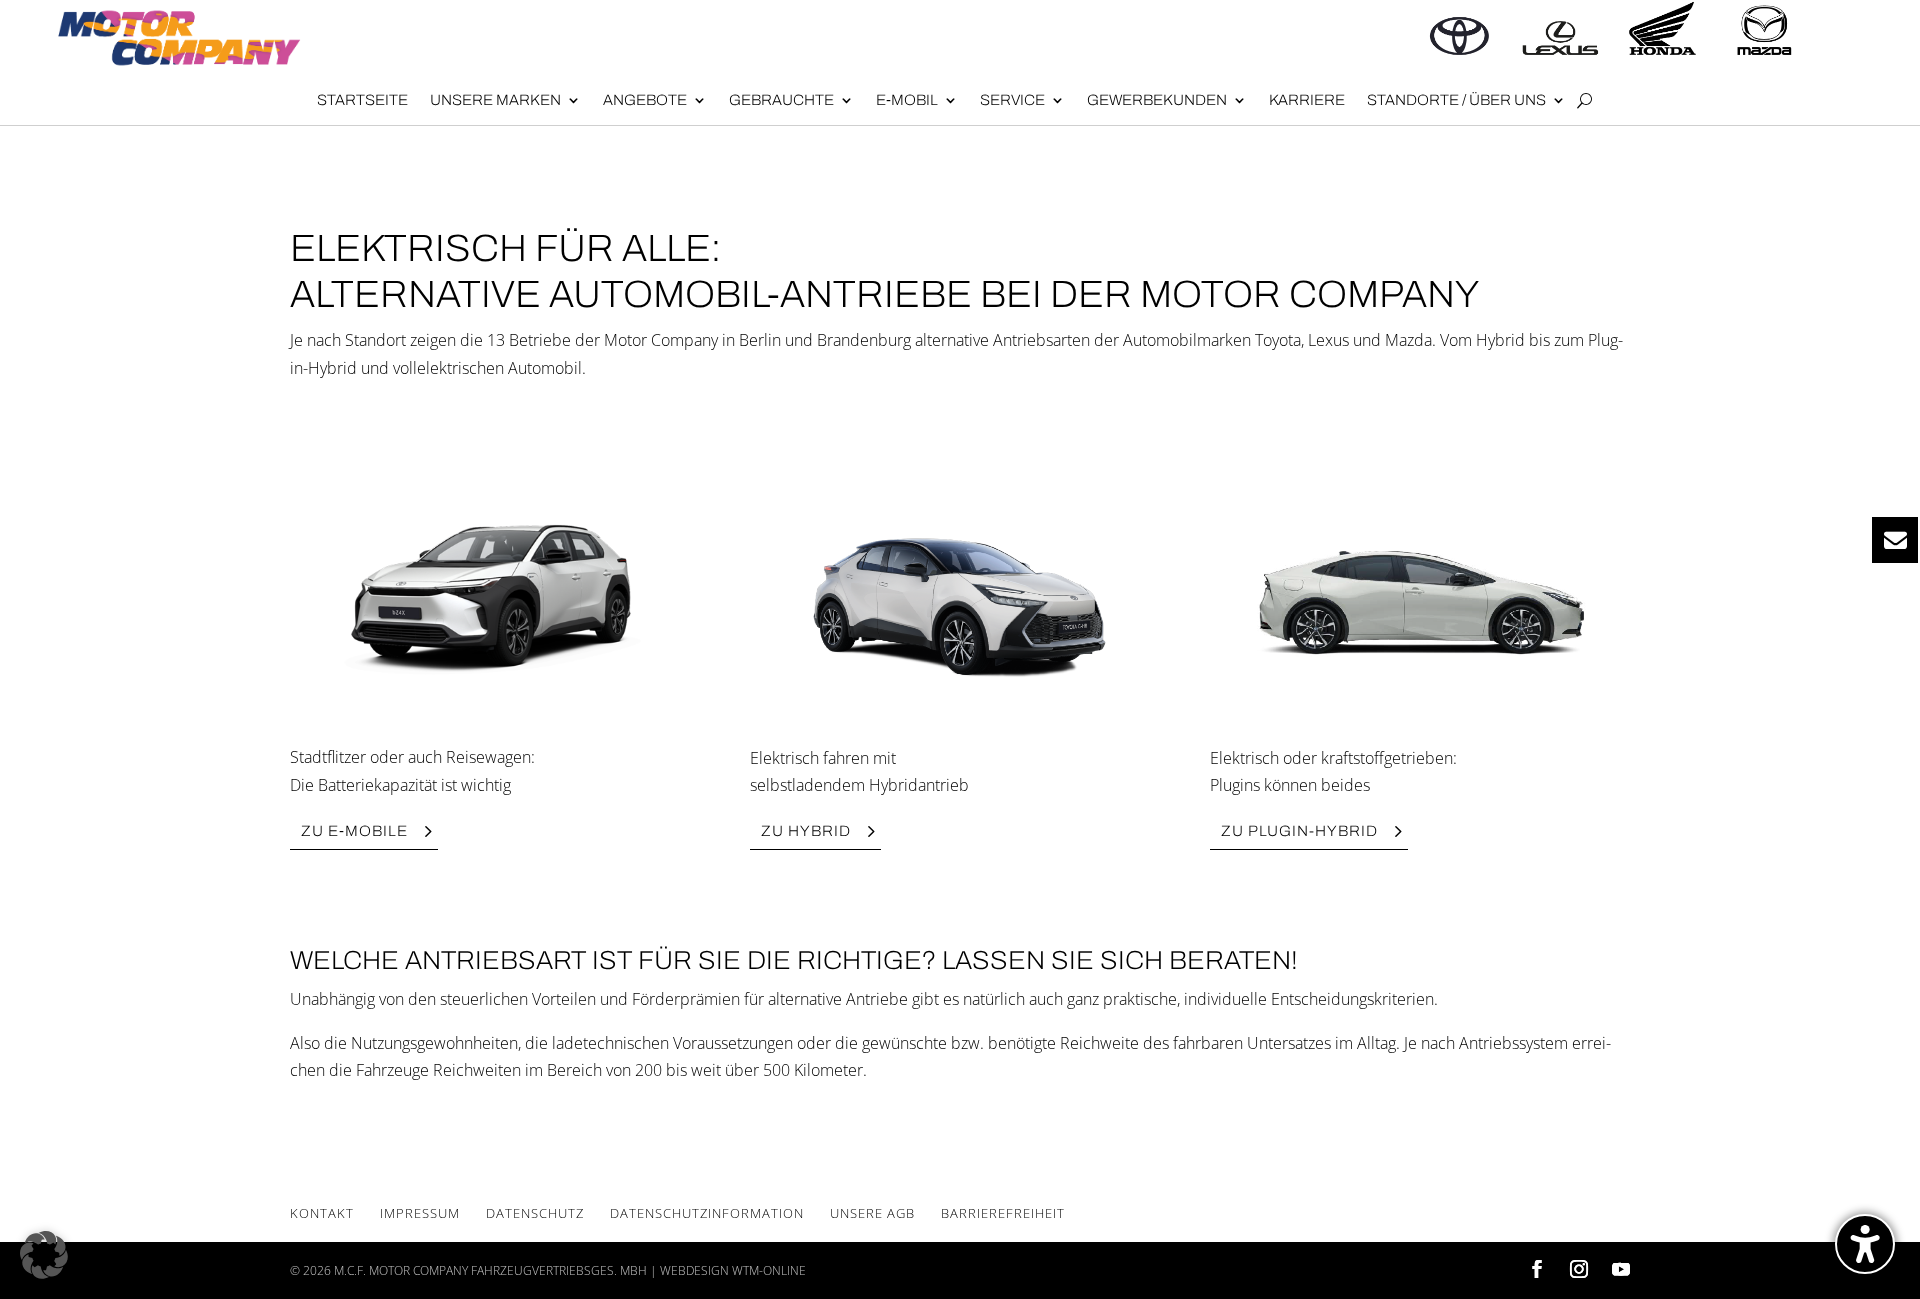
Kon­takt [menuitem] (322, 1213)
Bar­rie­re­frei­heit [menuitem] (1003, 1213)
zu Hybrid (806, 831)
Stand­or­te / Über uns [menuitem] (1456, 100)
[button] (44, 1255)
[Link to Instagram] (1579, 1270)
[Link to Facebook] (1537, 1270)
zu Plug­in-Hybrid (1299, 831)
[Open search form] (1584, 101)
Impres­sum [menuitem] (420, 1213)
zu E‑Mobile (354, 831)
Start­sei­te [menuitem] (362, 100)
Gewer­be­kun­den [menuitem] (1157, 100)
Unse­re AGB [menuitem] (872, 1213)
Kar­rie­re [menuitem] (1307, 100)
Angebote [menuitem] (645, 100)
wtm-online (769, 1270)
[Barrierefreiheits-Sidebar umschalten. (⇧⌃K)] (1865, 1244)
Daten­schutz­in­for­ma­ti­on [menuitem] (707, 1213)
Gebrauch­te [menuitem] (781, 100)
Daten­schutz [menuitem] (535, 1213)
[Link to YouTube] (1621, 1270)
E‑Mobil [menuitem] (907, 100)
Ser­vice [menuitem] (1012, 100)
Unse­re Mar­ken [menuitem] (495, 100)
